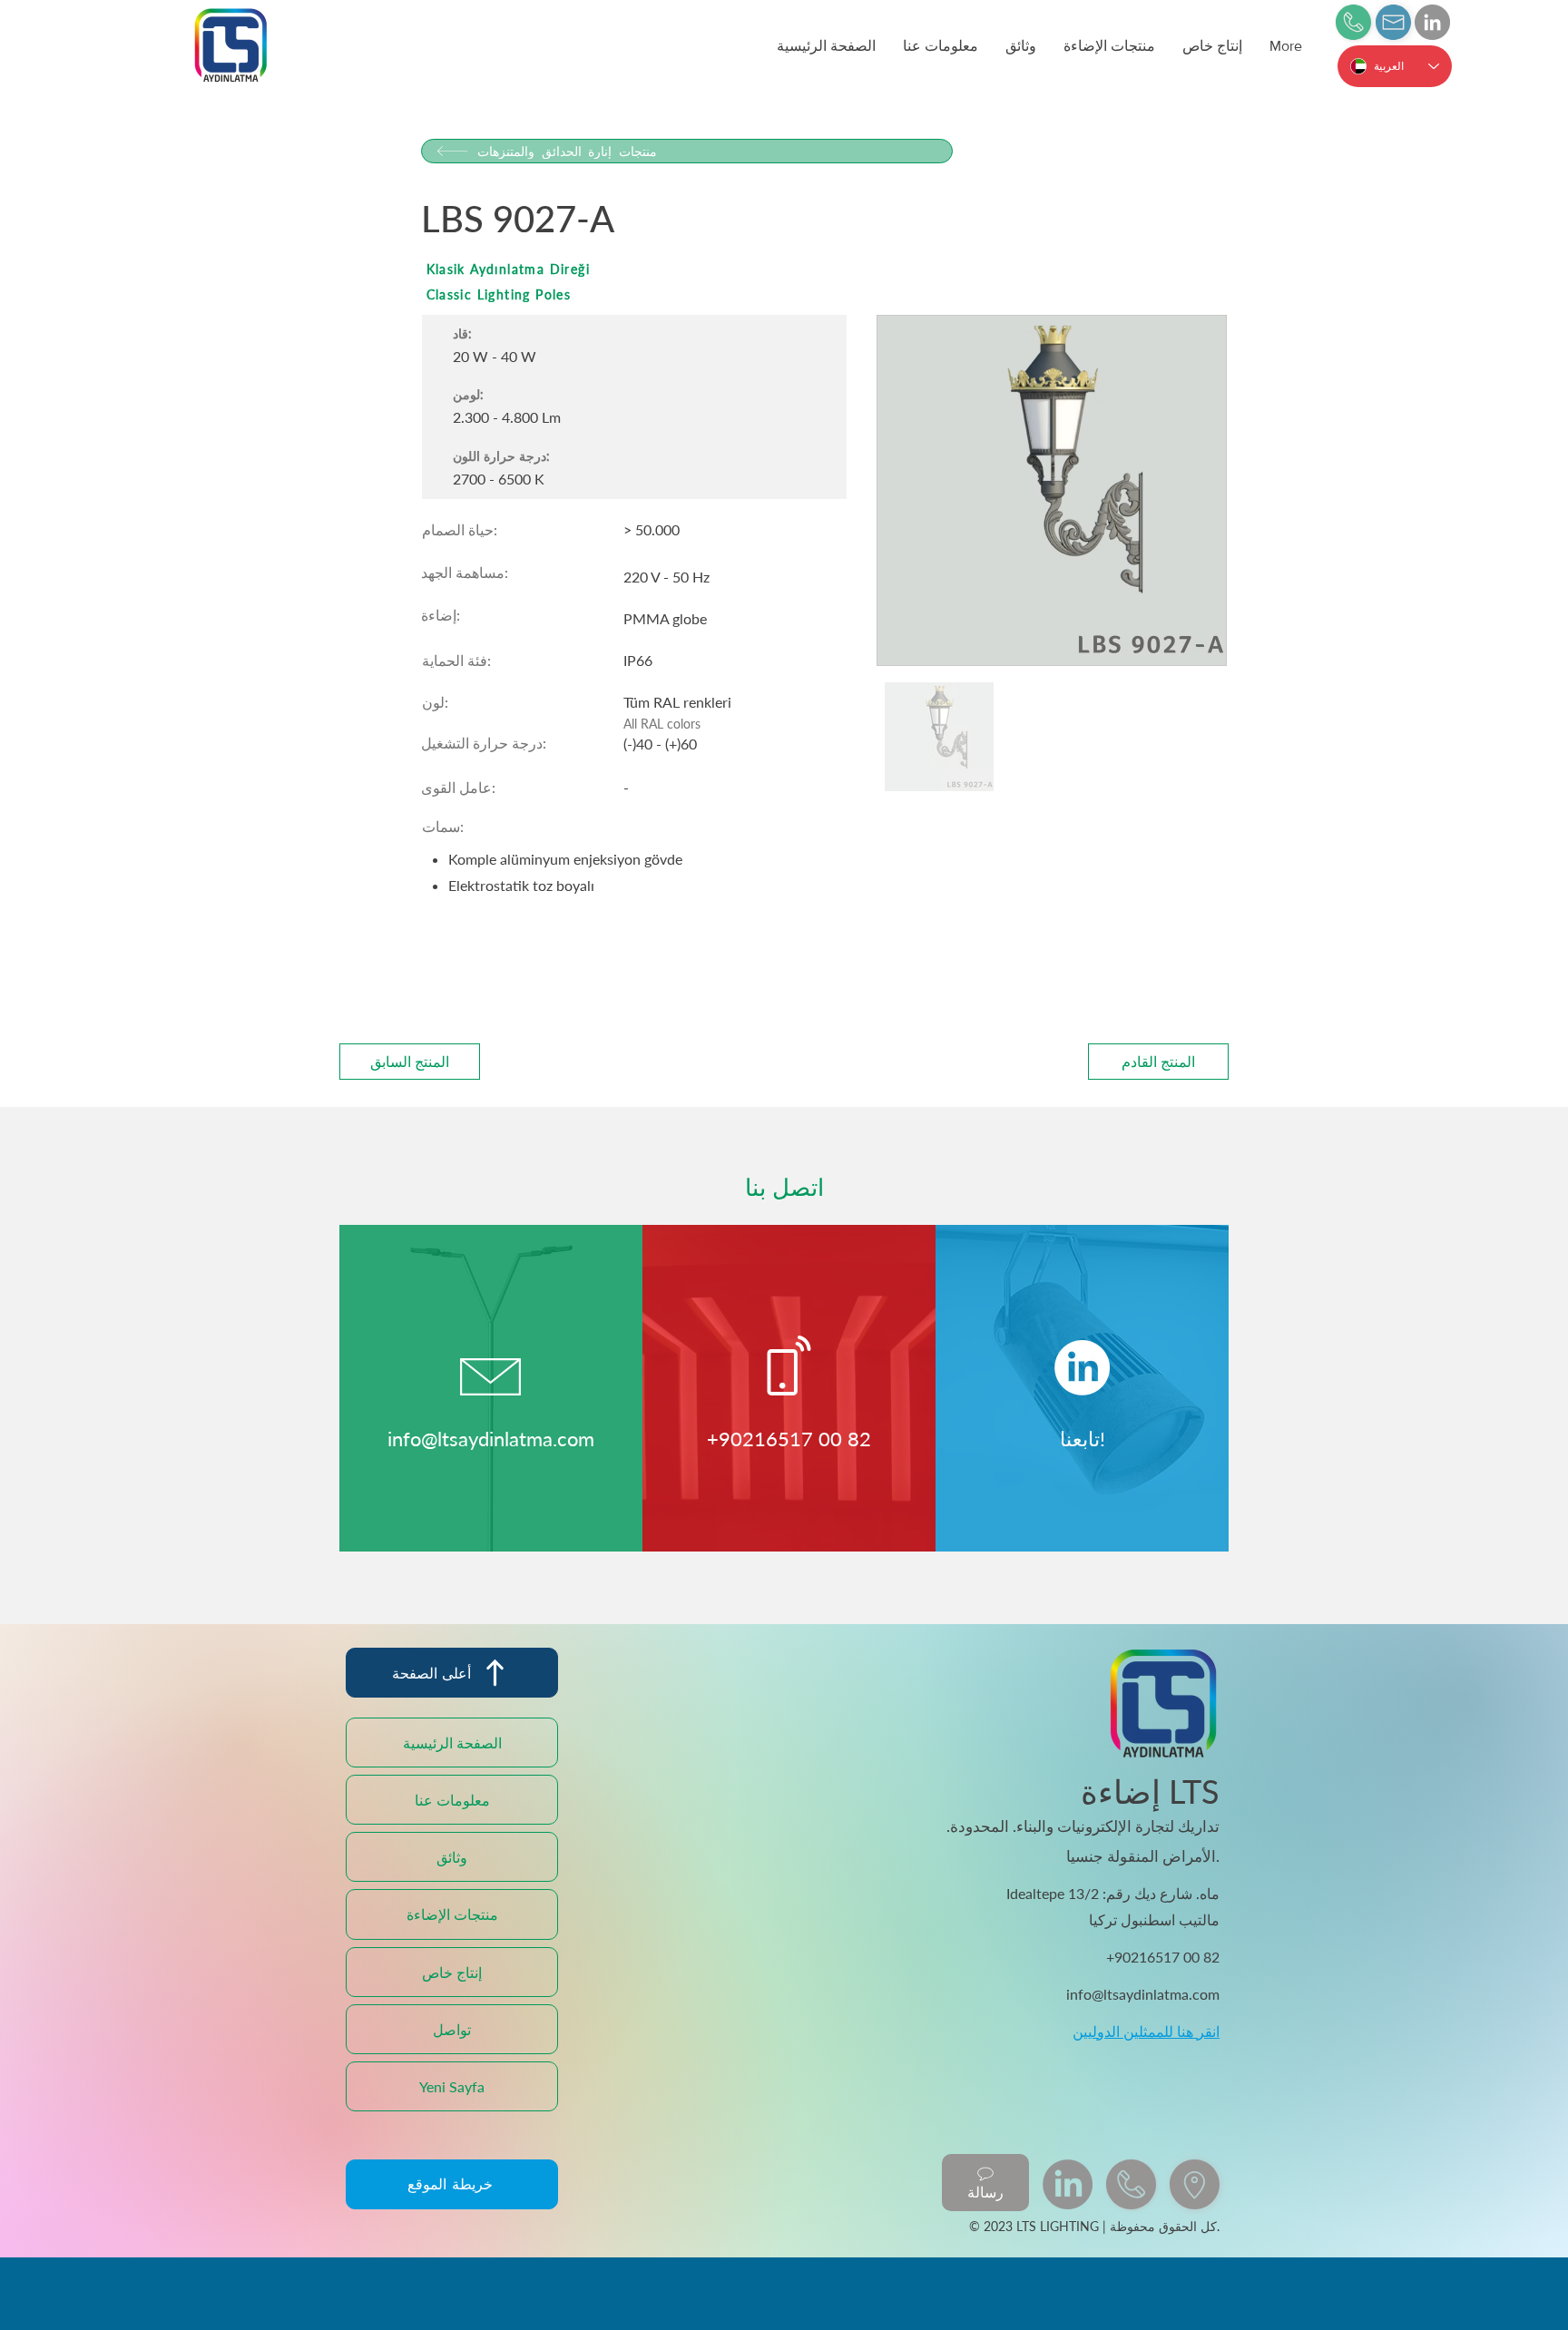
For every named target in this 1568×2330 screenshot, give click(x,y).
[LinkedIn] (1432, 22)
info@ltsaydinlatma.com (491, 1439)
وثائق (452, 1857)
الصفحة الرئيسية (452, 1743)
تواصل (452, 2029)
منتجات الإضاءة (452, 1914)
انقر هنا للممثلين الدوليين (1146, 2031)
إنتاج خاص (452, 1972)
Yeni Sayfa (452, 2086)
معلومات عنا (452, 1800)
